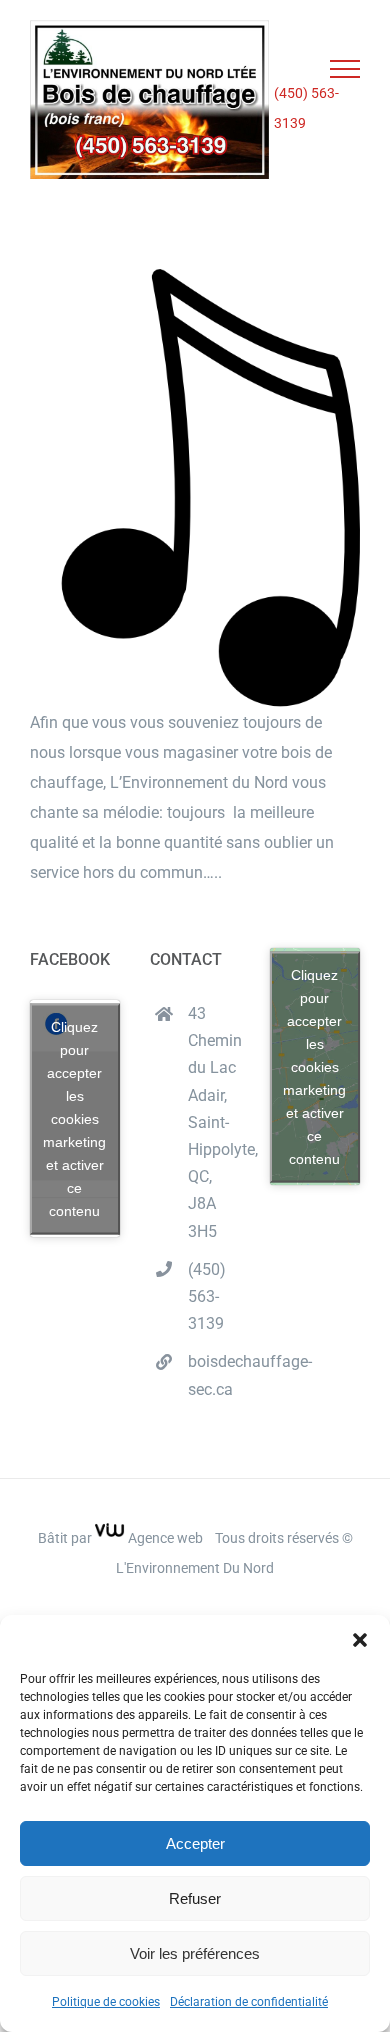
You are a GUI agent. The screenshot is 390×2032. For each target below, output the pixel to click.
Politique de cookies (106, 2002)
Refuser (195, 1898)
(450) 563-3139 (306, 108)
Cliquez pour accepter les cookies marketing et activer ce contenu (74, 1118)
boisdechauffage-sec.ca (214, 1375)
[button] (360, 1640)
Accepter (195, 1843)
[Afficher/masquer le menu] (345, 69)
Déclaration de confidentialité (249, 2002)
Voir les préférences (195, 1953)
